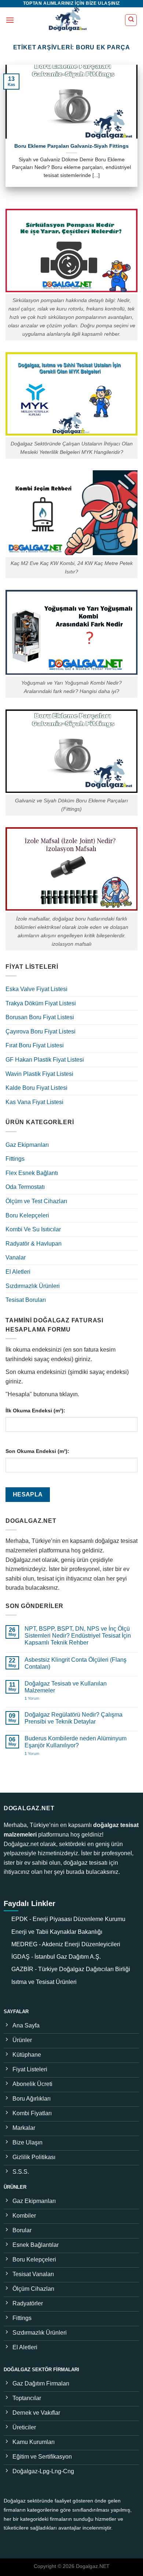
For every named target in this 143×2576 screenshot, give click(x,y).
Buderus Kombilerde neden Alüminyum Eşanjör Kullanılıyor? (76, 1742)
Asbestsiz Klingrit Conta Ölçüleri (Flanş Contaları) (76, 1663)
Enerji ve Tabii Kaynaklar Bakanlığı (57, 1932)
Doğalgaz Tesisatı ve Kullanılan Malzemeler (66, 1687)
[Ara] (131, 20)
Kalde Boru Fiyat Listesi (36, 1088)
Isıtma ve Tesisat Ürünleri (44, 1982)
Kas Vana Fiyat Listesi (34, 1102)
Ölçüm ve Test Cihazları (36, 1201)
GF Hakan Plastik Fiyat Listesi (45, 1060)
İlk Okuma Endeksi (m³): (35, 1411)
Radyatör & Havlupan (34, 1244)
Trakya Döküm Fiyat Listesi (41, 1003)
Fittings (15, 1159)
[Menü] (10, 20)
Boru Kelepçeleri (27, 1215)
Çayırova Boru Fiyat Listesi (41, 1031)
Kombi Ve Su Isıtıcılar (33, 1229)
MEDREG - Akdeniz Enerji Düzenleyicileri (66, 1944)
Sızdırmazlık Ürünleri (33, 1286)
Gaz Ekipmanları (27, 1145)
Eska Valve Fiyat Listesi (36, 989)
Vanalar (16, 1257)
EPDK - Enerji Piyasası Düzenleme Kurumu (68, 1919)
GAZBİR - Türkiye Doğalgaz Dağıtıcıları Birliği (71, 1969)
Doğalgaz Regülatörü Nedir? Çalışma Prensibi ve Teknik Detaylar (74, 1718)
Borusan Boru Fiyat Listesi (40, 1017)
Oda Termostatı (25, 1187)
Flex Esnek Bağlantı (32, 1173)
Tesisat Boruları (26, 1300)
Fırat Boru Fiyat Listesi (35, 1045)
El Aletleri (18, 1272)
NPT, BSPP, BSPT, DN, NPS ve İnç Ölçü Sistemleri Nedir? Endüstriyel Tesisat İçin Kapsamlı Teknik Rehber (78, 1636)
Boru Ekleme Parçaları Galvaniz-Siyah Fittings (71, 146)
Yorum (32, 1698)
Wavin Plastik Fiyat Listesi (39, 1074)
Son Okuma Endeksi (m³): (37, 1451)
